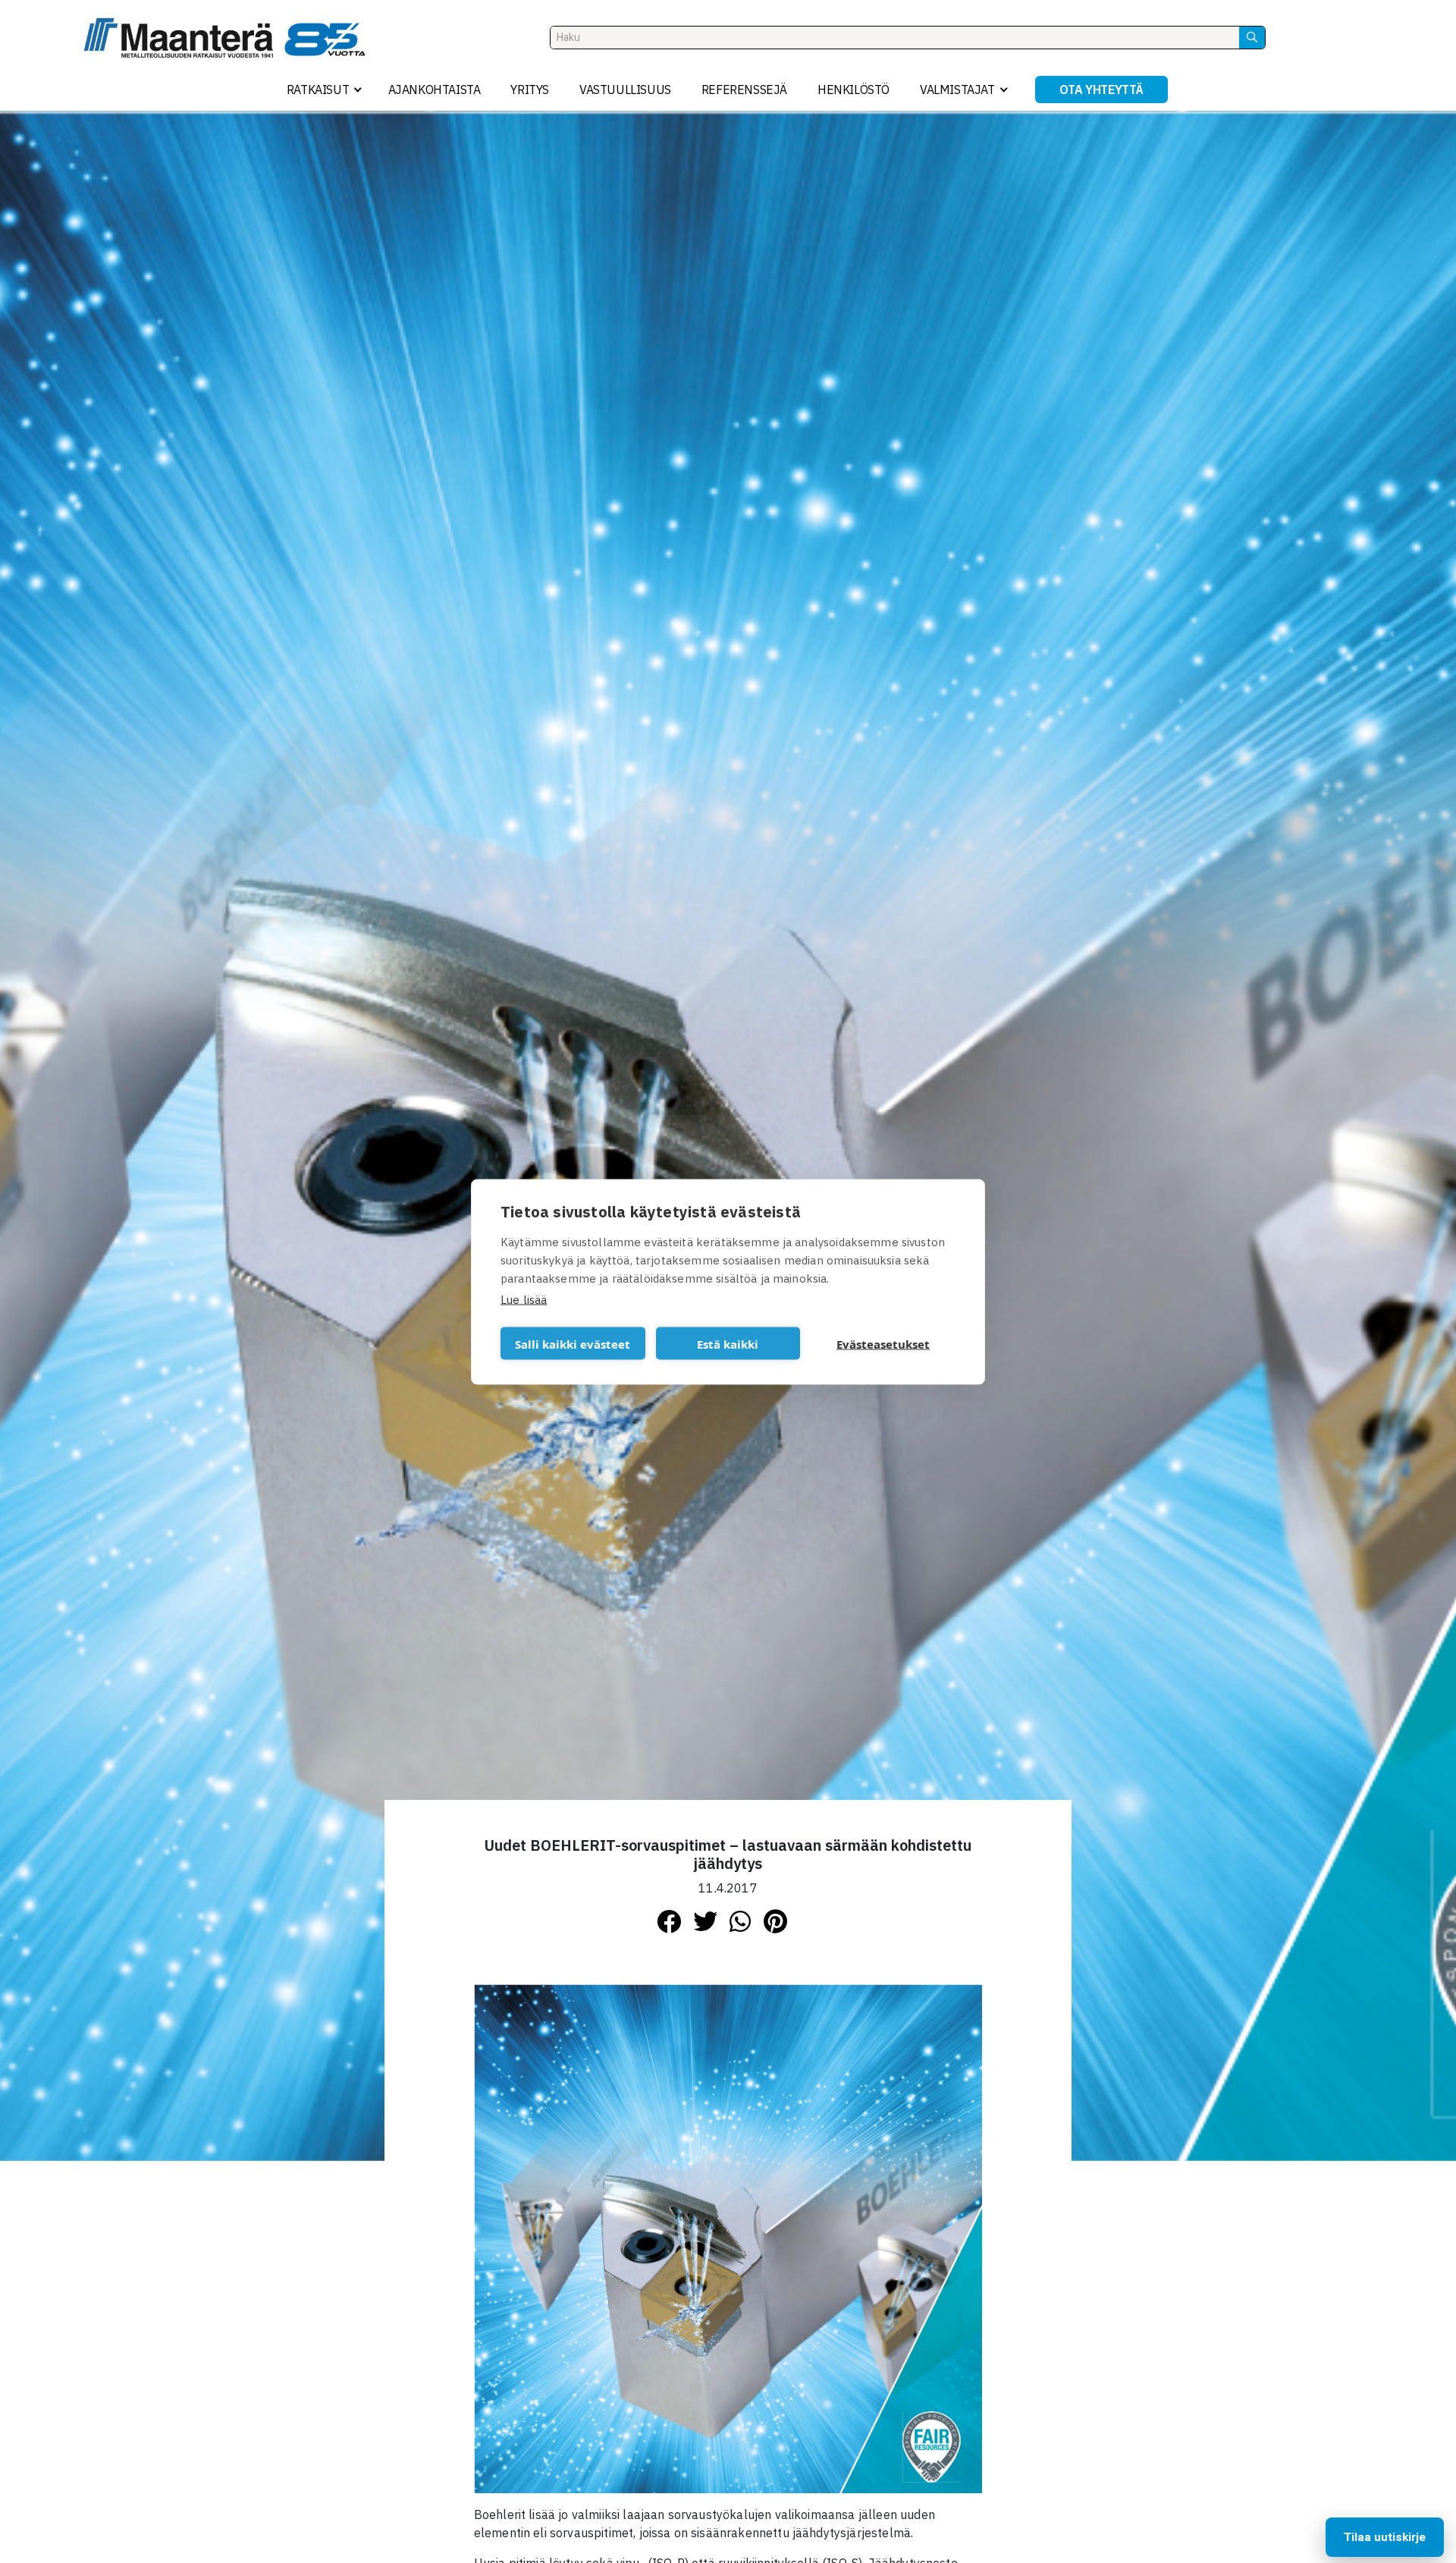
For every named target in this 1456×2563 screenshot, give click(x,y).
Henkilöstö (854, 90)
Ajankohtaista (435, 90)
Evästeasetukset (883, 1343)
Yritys (530, 90)
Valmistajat (957, 90)
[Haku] (1252, 38)
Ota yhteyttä (1101, 90)
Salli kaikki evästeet (573, 1343)
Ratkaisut (318, 90)
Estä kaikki (728, 1343)
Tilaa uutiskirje (1385, 2537)
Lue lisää (524, 1299)
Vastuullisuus (625, 90)
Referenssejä (744, 90)
